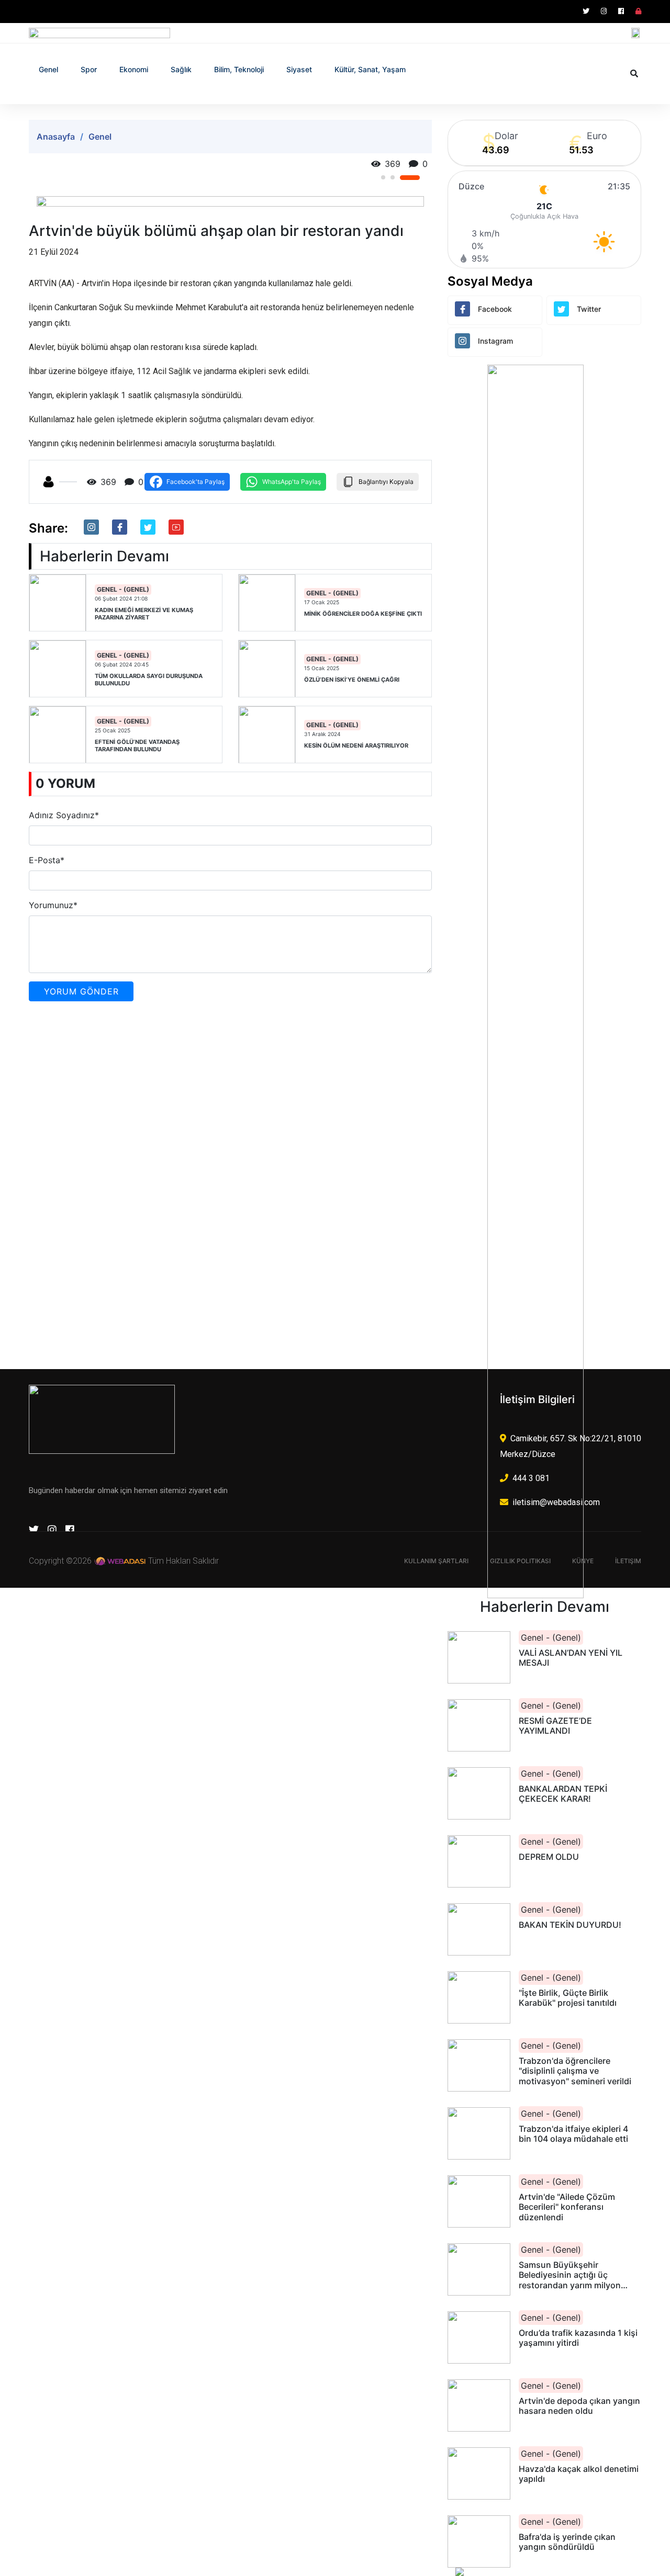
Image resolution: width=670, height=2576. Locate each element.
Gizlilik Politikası (520, 1561)
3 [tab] (418, 177)
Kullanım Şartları (436, 1561)
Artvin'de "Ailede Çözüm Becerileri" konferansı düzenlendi (567, 2207)
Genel (48, 69)
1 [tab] (391, 178)
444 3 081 (531, 1478)
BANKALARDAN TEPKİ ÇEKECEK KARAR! (563, 1794)
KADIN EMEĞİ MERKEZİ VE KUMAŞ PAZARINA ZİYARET (144, 614)
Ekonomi (134, 69)
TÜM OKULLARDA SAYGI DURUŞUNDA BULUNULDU (149, 680)
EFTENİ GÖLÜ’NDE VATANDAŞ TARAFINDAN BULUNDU (137, 745)
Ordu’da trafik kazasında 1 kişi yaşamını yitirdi (578, 2338)
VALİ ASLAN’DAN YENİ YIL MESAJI (571, 1658)
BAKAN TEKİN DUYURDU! (570, 1925)
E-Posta (47, 860)
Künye (583, 1561)
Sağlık (181, 69)
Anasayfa (56, 137)
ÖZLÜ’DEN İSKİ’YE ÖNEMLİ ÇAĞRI (352, 680)
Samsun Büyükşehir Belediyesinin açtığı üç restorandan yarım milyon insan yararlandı (570, 2275)
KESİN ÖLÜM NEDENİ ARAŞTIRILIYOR (356, 746)
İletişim (628, 1561)
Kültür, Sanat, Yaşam (370, 69)
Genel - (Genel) (123, 589)
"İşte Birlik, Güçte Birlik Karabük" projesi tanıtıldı (568, 1998)
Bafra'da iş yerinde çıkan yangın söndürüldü (567, 2542)
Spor (89, 69)
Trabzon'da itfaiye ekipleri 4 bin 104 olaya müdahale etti (573, 2134)
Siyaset (299, 69)
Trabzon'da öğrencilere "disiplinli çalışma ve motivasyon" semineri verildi (575, 2071)
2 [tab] (408, 177)
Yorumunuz (53, 905)
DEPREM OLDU (549, 1857)
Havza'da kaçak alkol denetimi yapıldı (579, 2474)
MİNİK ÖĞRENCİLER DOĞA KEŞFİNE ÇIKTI (363, 614)
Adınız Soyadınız (64, 815)
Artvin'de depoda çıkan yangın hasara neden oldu (579, 2406)
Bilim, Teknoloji (239, 69)
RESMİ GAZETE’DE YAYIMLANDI (555, 1726)
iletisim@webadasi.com (556, 1502)
